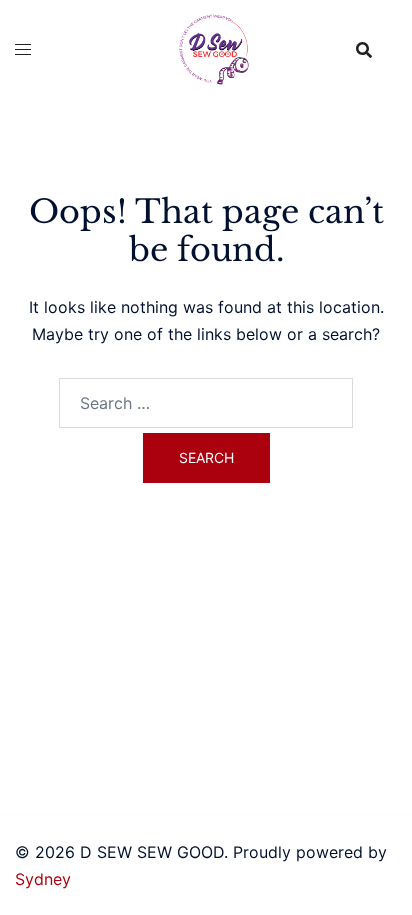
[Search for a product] (364, 50)
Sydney (43, 879)
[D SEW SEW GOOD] (205, 48)
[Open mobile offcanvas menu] (23, 49)
